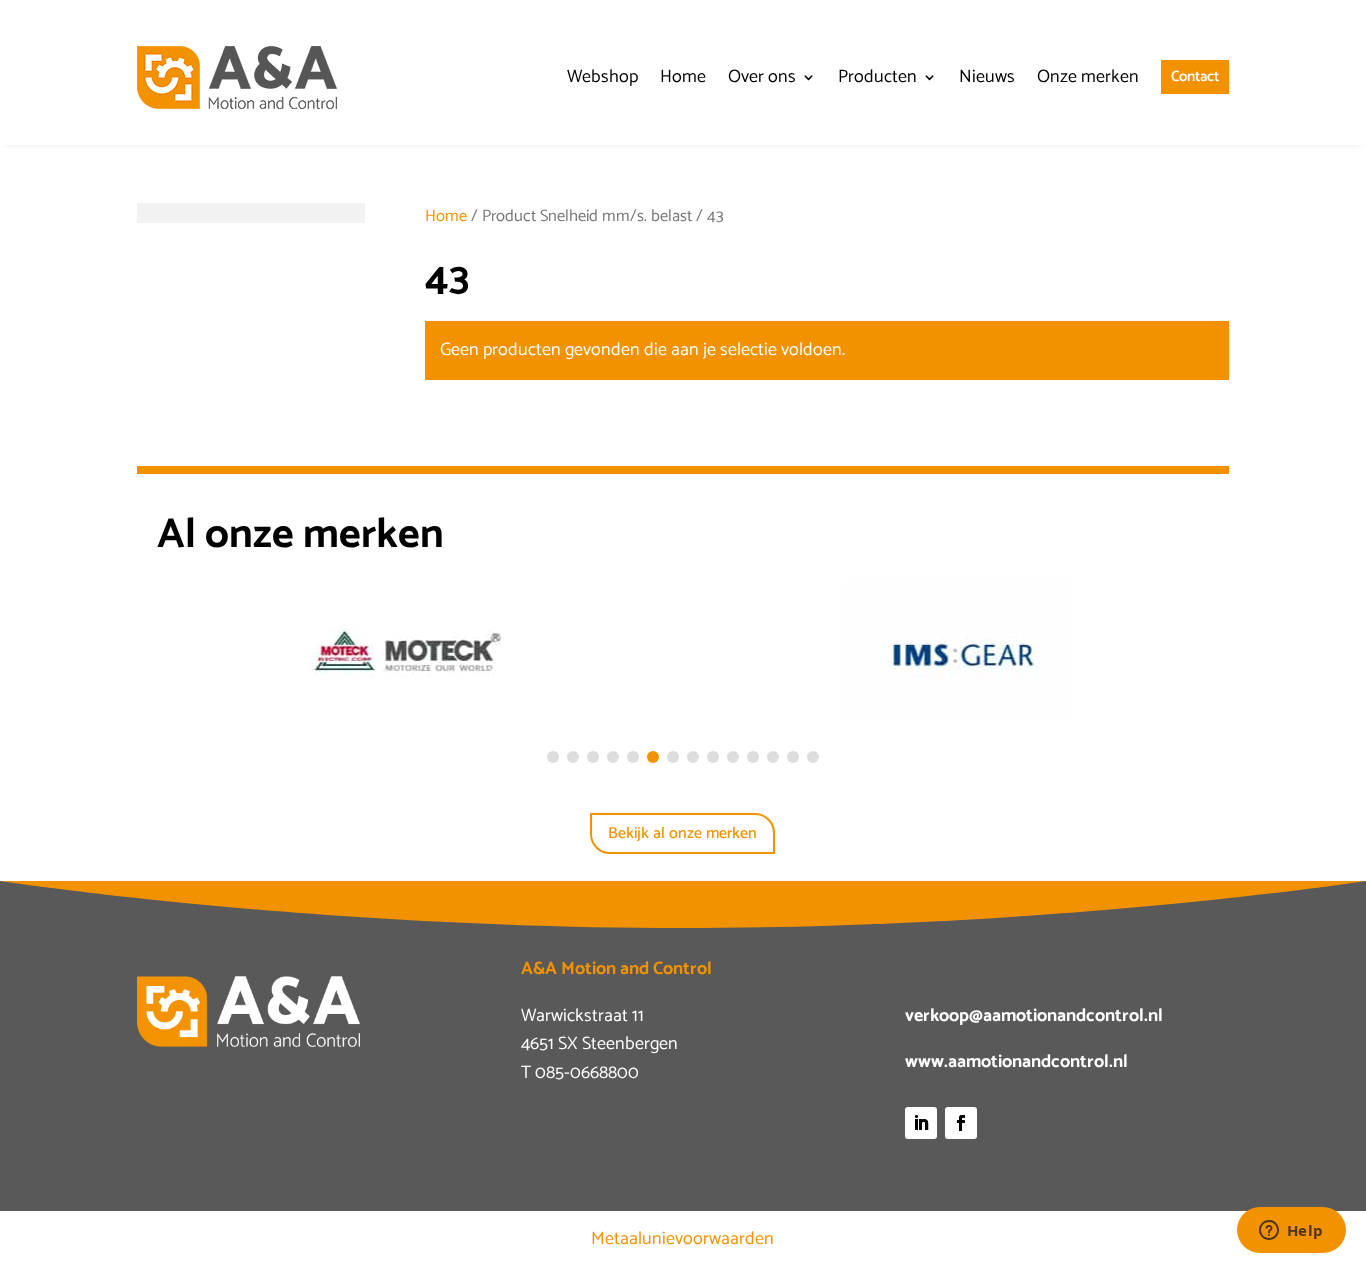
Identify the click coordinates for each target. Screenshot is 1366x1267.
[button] (553, 757)
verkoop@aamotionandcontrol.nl (1034, 1016)
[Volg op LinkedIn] (921, 1123)
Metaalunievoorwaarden (682, 1239)
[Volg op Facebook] (961, 1123)
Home (446, 216)
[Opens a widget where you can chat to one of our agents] (1291, 1232)
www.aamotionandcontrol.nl (1016, 1062)
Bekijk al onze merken (682, 833)
